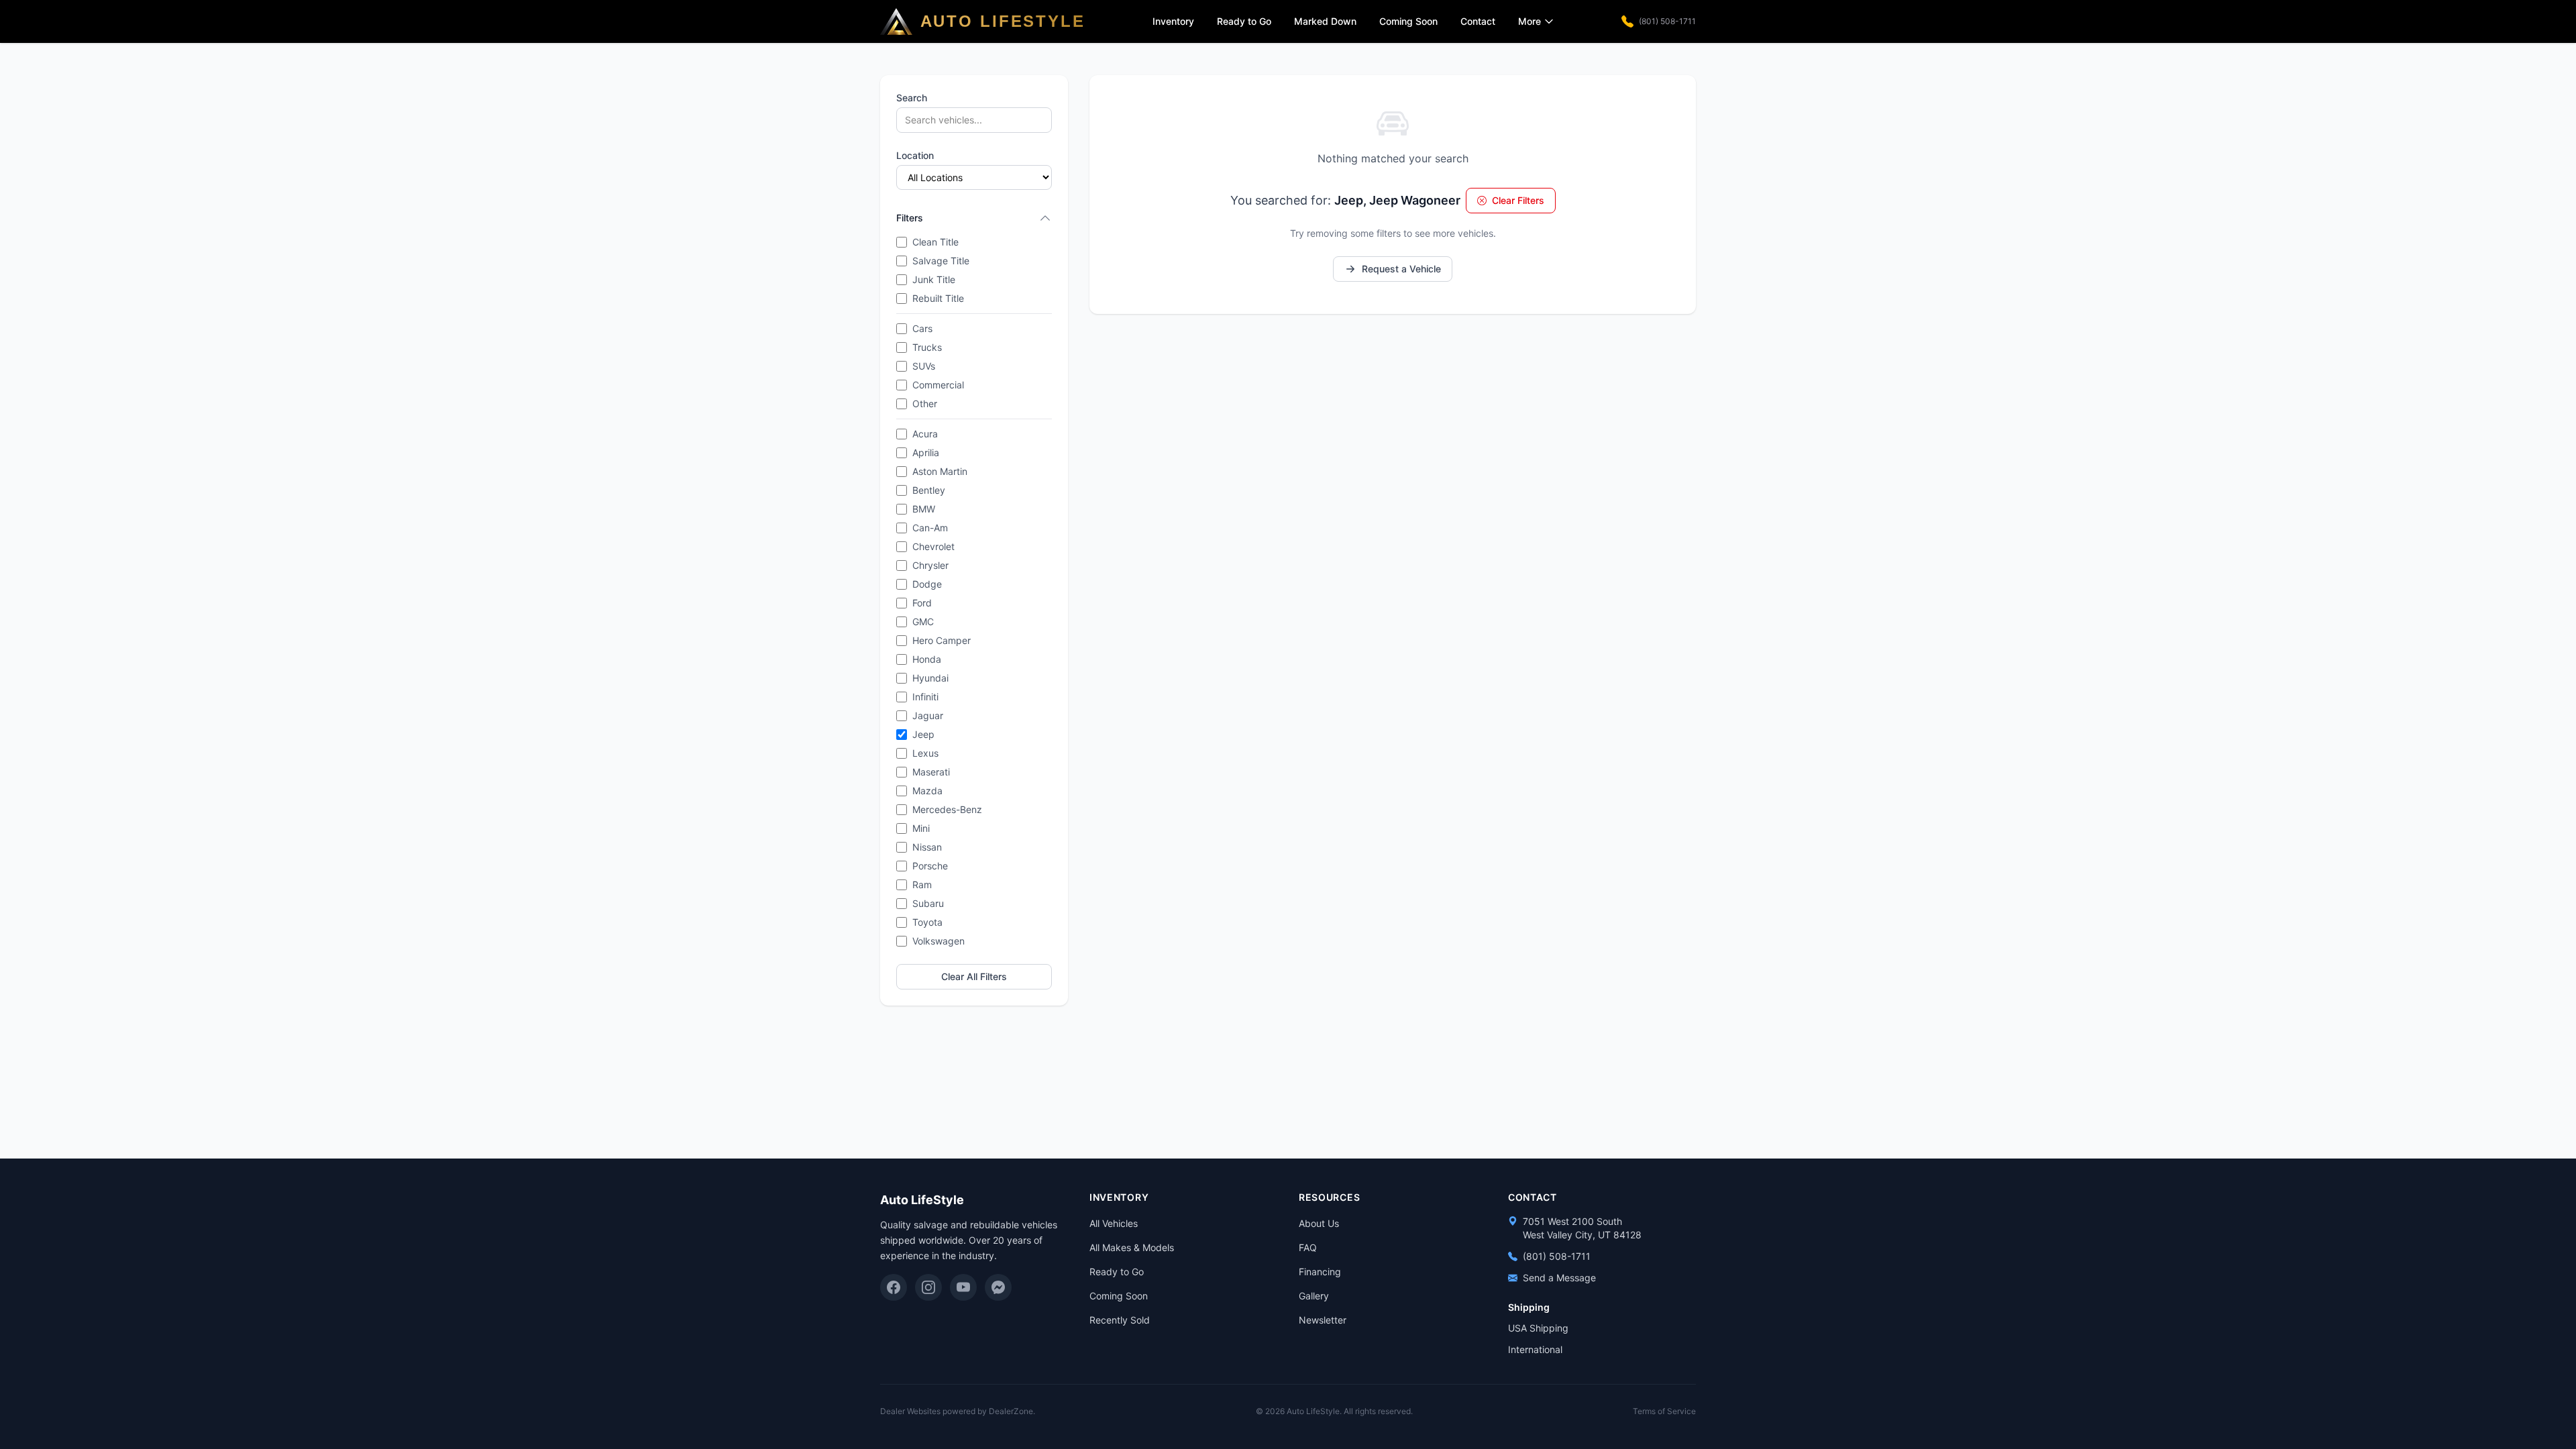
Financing (1320, 1272)
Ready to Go (1244, 21)
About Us (1319, 1223)
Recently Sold (1120, 1320)
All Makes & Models (1132, 1247)
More (1529, 21)
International (1535, 1349)
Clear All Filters (974, 976)
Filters (910, 218)
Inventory (1173, 21)
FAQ (1308, 1247)
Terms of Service (1664, 1411)
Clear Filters (1518, 200)
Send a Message (1559, 1278)
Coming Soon (1408, 21)
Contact (1478, 21)
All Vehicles (1114, 1223)
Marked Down (1325, 21)
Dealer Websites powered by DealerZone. (958, 1411)
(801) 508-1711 (1667, 21)
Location (915, 155)
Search (912, 98)
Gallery (1314, 1296)
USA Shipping (1538, 1328)
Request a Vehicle (1401, 269)
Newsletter (1323, 1320)
